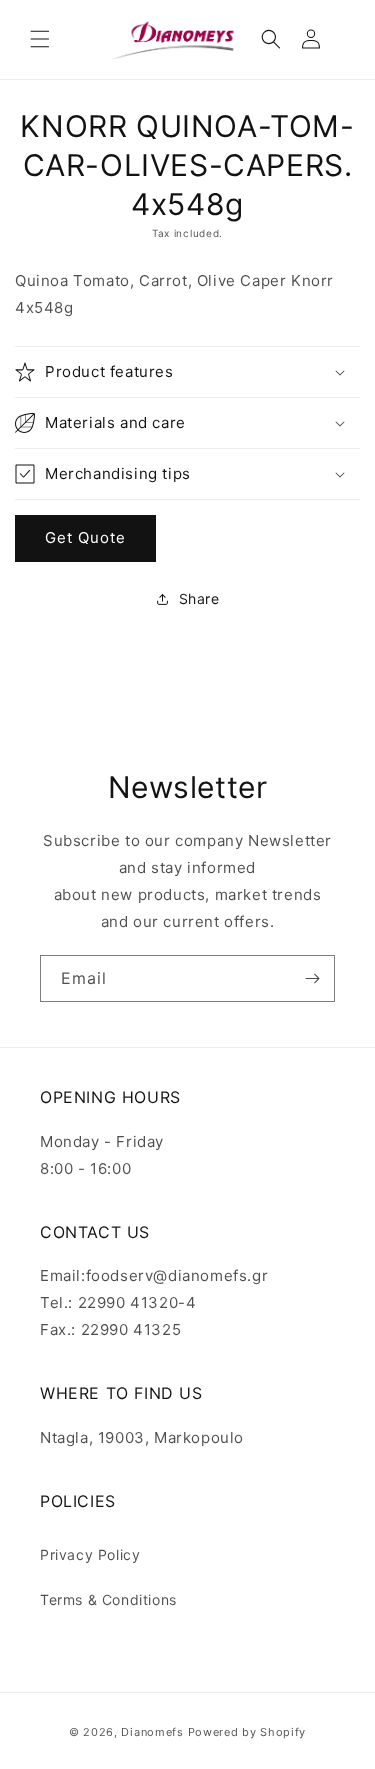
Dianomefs (152, 1732)
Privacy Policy (90, 1554)
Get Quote (85, 537)
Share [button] (199, 598)
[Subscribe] (312, 978)
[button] (40, 39)
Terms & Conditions (108, 1599)
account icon (315, 39)
